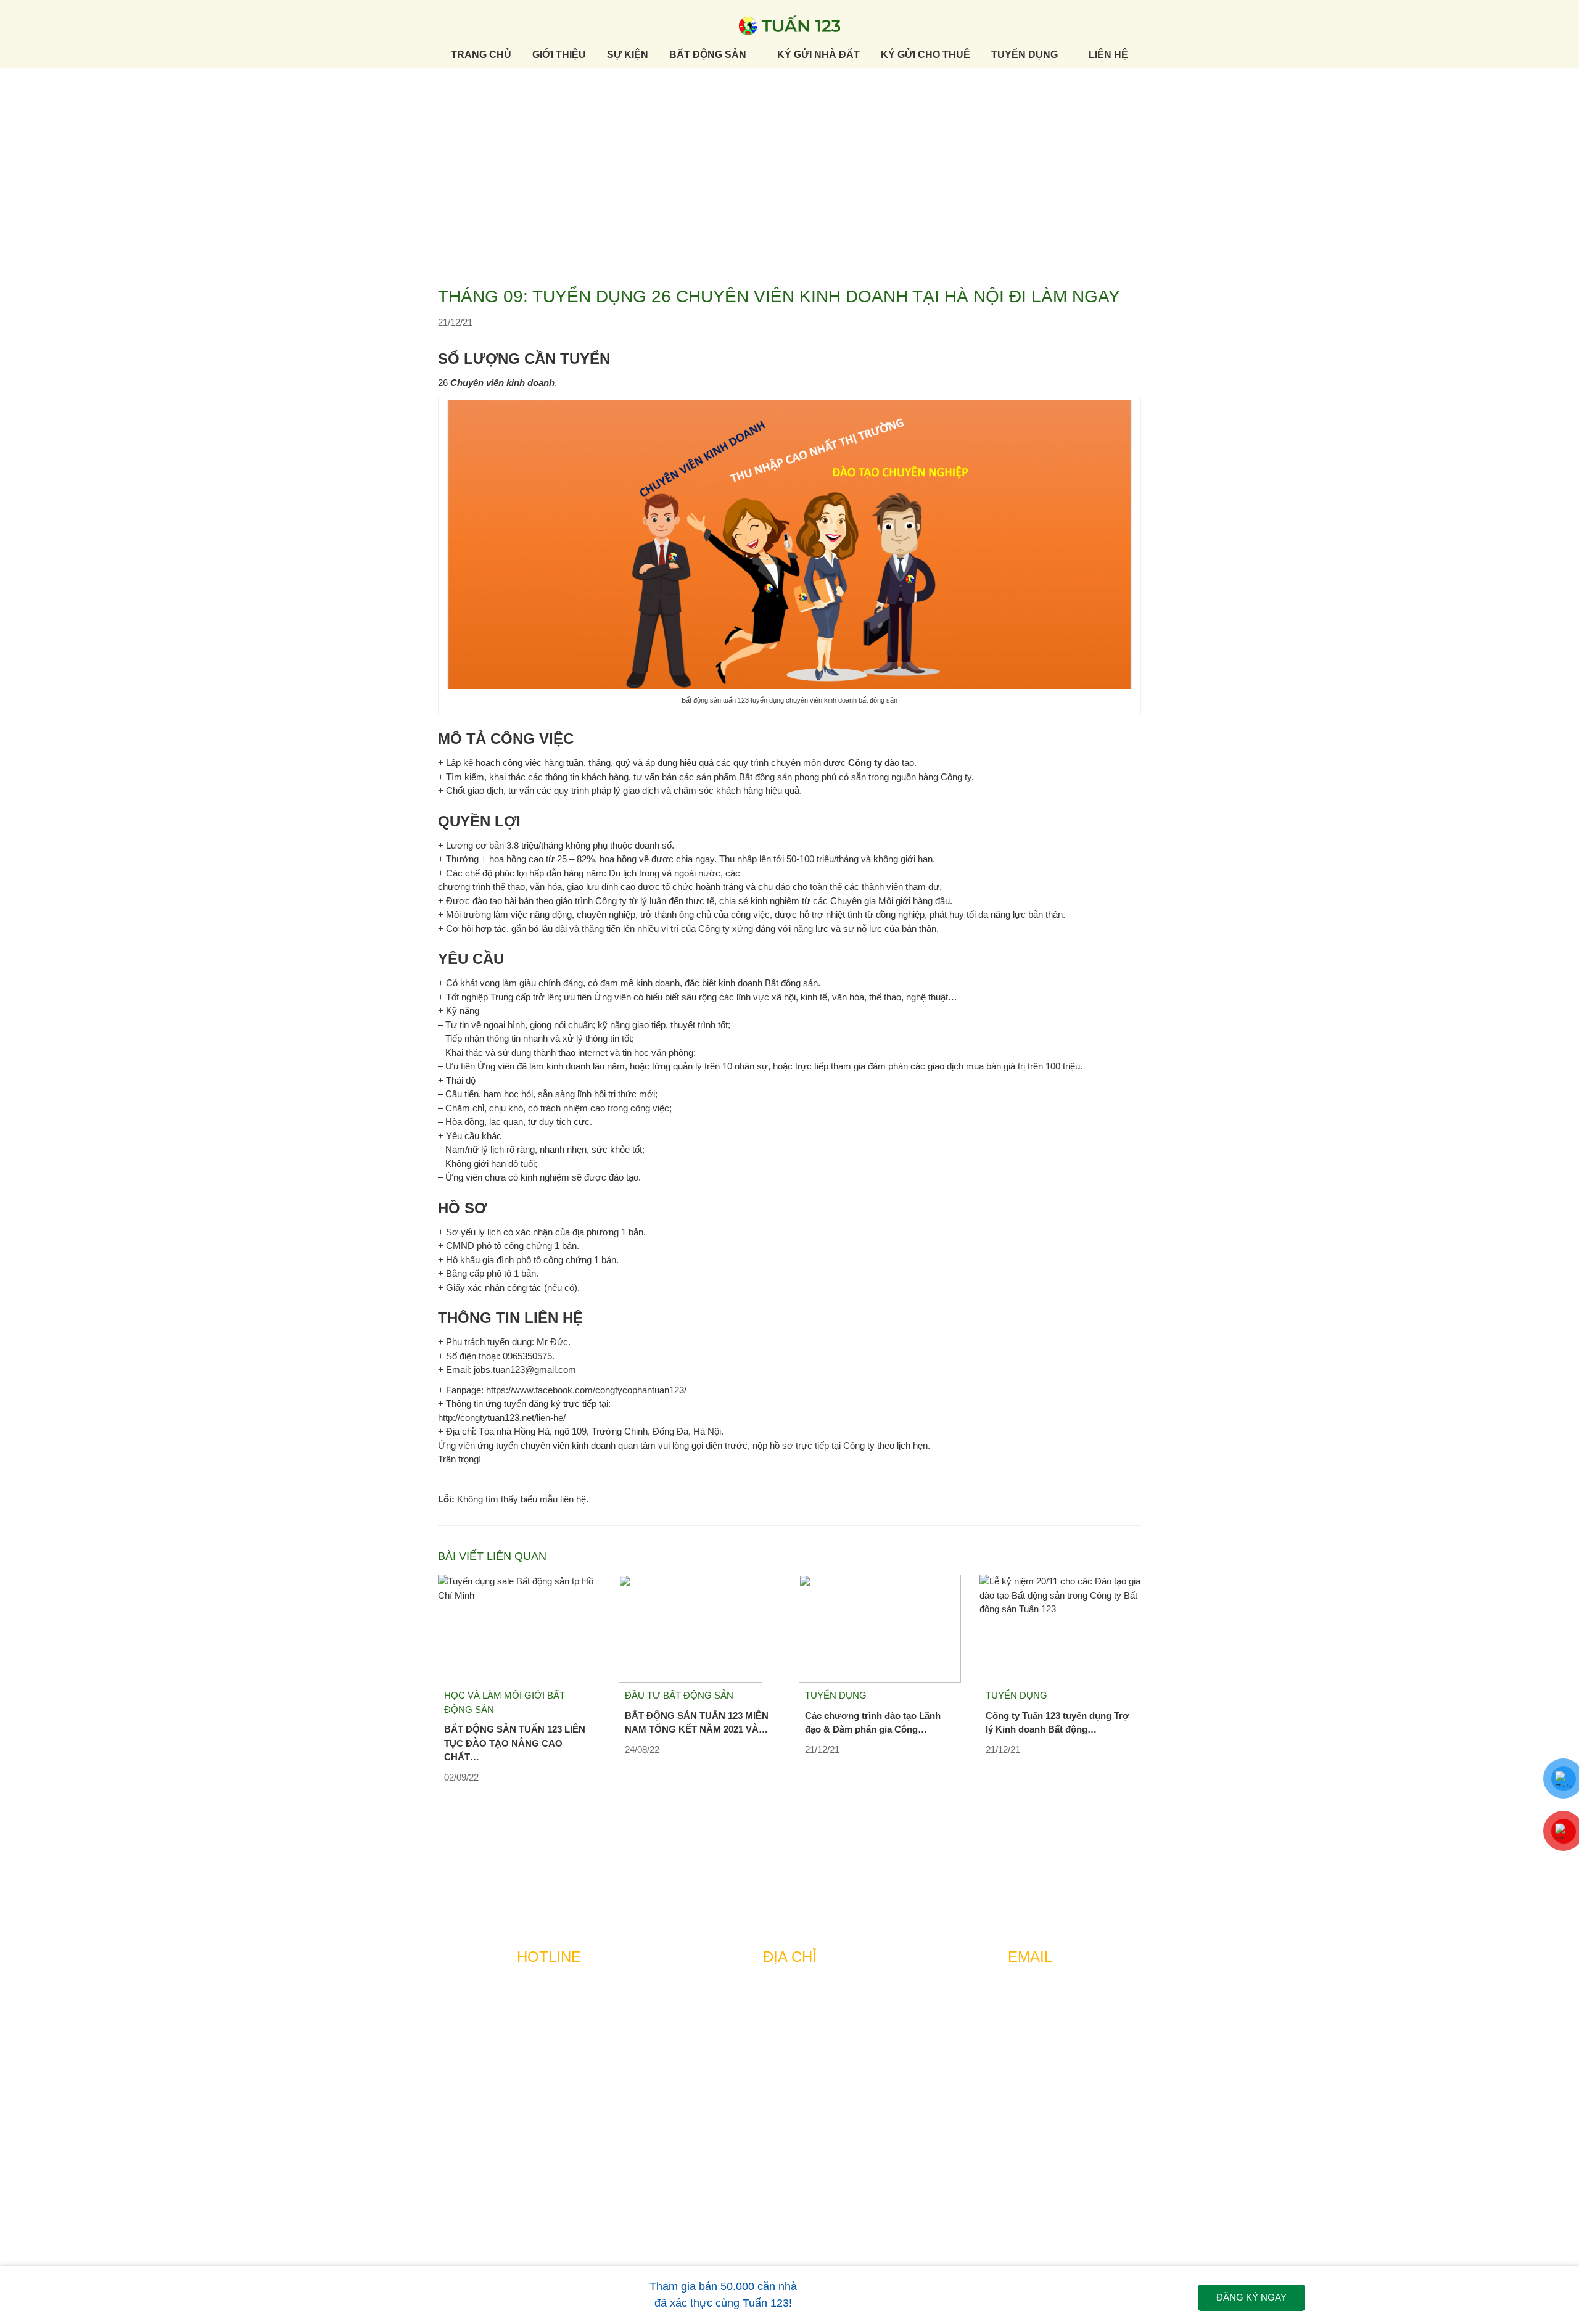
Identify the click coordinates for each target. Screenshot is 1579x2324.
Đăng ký (1251, 2297)
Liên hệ (1108, 55)
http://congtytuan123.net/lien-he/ (502, 1418)
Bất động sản (708, 55)
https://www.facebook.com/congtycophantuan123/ (586, 1390)
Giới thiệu (559, 55)
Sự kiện (628, 55)
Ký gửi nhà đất (818, 55)
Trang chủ (481, 55)
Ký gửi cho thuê (926, 55)
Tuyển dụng (1024, 55)
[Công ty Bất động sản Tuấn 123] (789, 24)
